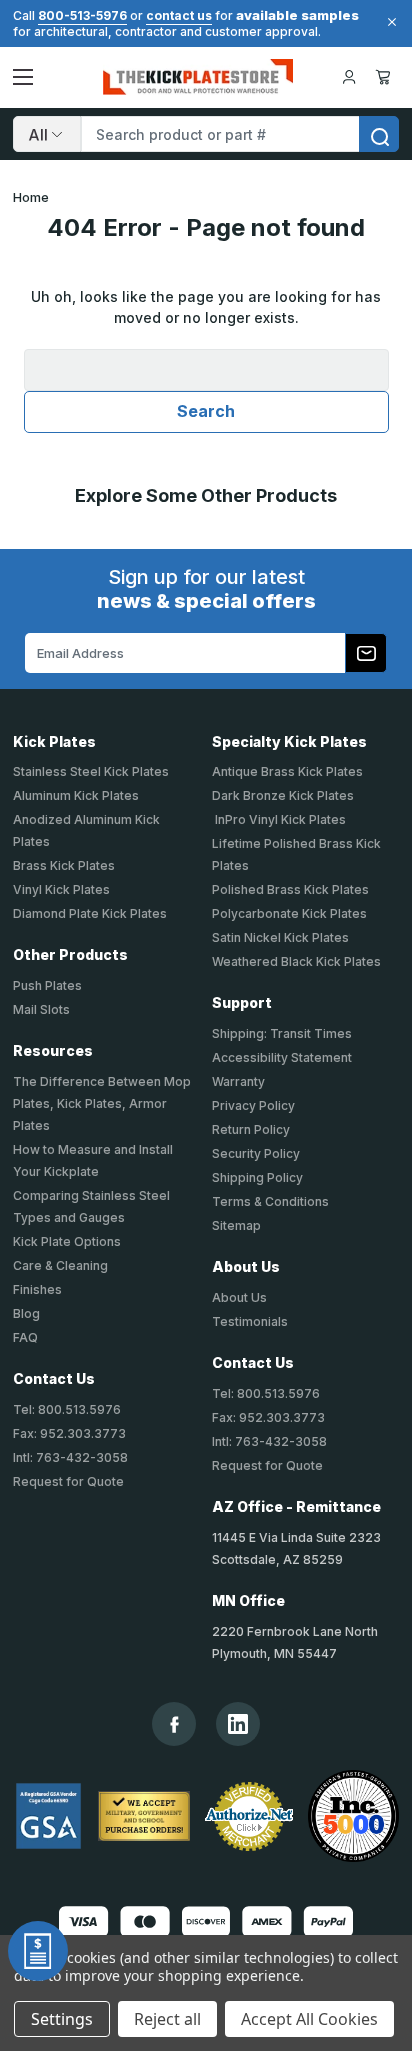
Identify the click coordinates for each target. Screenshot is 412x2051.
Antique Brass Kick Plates (287, 771)
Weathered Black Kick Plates (296, 961)
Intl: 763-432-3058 (70, 1457)
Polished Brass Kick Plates (290, 889)
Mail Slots (41, 1009)
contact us (179, 15)
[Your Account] (349, 77)
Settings (62, 2019)
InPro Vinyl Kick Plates (279, 819)
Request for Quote (68, 1481)
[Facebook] (174, 1724)
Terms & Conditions (270, 1201)
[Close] (389, 22)
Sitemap (236, 1225)
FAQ (25, 1337)
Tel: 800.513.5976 (67, 1409)
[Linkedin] (238, 1724)
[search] (379, 134)
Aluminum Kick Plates (76, 795)
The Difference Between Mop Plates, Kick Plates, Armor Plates (102, 1103)
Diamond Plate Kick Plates (90, 913)
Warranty (238, 1081)
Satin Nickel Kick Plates (280, 937)
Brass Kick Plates (64, 865)
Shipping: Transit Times (282, 1033)
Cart (386, 77)
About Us (239, 1297)
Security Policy (256, 1153)
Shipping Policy (257, 1177)
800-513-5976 (82, 15)
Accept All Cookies (309, 2019)
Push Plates (47, 985)
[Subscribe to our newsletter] (366, 653)
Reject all (167, 2019)
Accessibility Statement (282, 1057)
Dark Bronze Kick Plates (283, 795)
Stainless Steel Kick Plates (91, 771)
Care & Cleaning (60, 1265)
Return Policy (251, 1129)
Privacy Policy (253, 1105)
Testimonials (250, 1321)
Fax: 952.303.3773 (69, 1433)
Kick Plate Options (67, 1241)
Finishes (37, 1289)
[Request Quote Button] (38, 1951)
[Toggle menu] (23, 77)
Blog (26, 1313)
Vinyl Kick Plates (61, 889)
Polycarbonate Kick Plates (289, 913)
